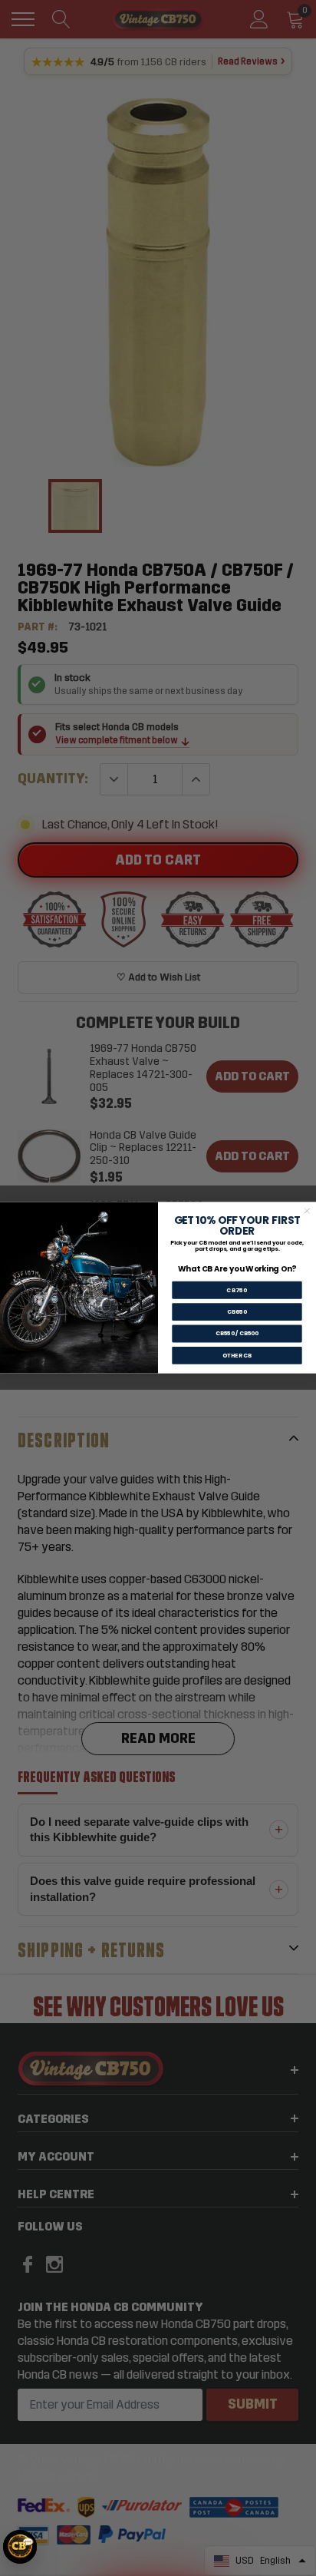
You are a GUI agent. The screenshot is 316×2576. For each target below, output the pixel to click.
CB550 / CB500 (237, 1334)
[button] (20, 2547)
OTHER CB (237, 1356)
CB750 (237, 1290)
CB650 (237, 1313)
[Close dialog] (307, 1211)
